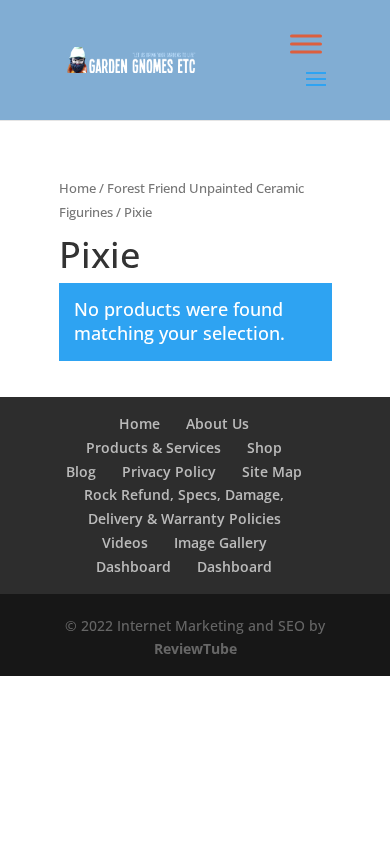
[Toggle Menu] (306, 43)
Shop (264, 447)
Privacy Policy (169, 471)
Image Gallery (220, 542)
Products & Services (153, 447)
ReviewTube (195, 648)
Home (77, 188)
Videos (125, 542)
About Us (217, 423)
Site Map (272, 471)
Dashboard (133, 566)
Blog (81, 471)
